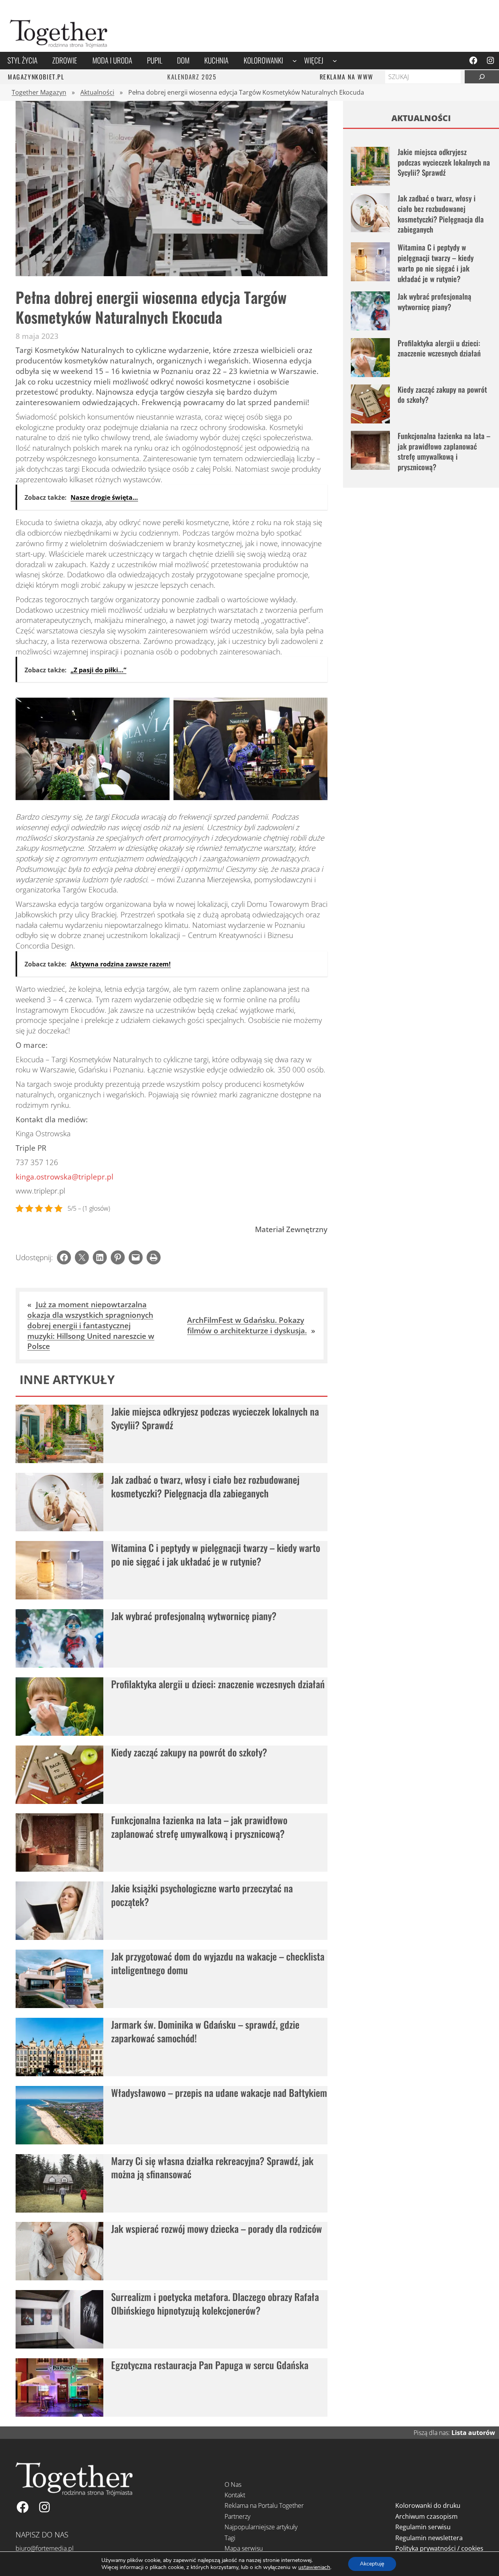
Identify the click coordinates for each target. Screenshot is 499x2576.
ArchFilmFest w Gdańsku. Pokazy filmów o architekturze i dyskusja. (247, 1325)
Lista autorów (473, 2433)
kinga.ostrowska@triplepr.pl (65, 1177)
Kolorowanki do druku (428, 2505)
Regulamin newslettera (429, 2538)
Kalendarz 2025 (192, 77)
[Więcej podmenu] (335, 61)
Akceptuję (372, 2564)
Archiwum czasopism (426, 2516)
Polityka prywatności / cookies (439, 2548)
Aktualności (97, 92)
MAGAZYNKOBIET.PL (36, 77)
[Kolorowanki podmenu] (295, 61)
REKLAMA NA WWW (347, 77)
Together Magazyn (39, 92)
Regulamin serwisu (423, 2527)
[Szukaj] (482, 77)
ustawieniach (314, 2567)
